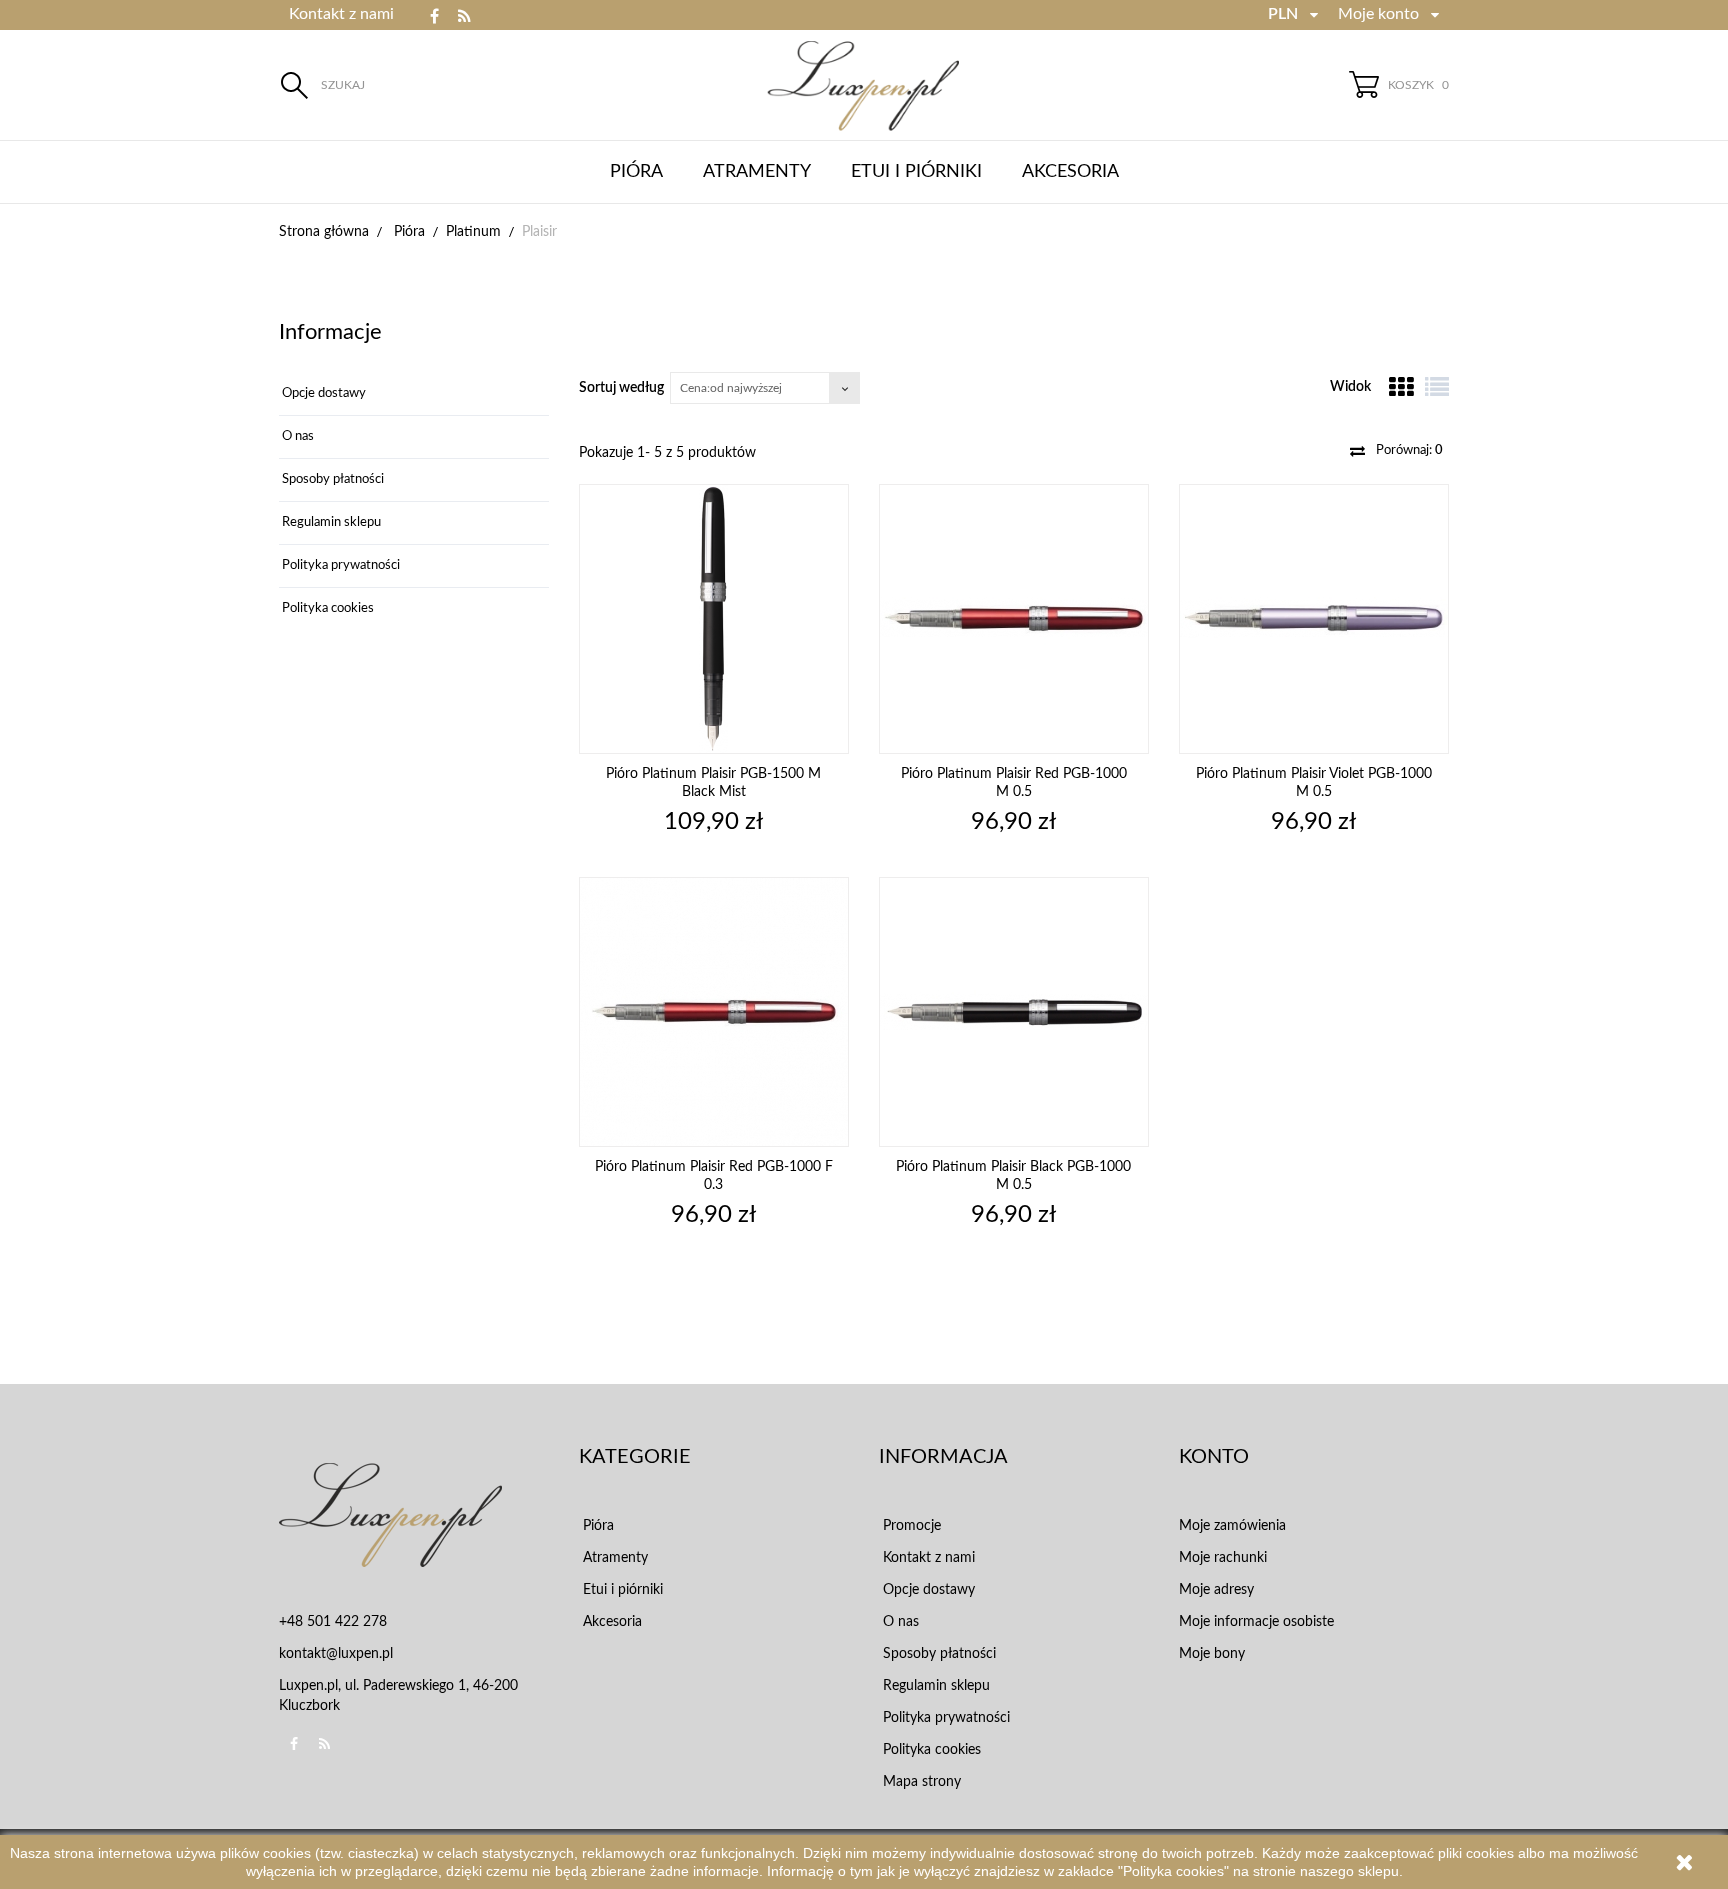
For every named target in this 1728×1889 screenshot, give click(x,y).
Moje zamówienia (1232, 1526)
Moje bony (1212, 1654)
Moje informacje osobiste (1256, 1622)
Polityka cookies (326, 608)
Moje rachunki (1223, 1558)
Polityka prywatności (339, 565)
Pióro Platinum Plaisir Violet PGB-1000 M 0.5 (1314, 783)
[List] (1437, 387)
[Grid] (1401, 387)
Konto (1214, 1457)
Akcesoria (1070, 172)
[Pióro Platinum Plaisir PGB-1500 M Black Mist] (714, 619)
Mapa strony (920, 1782)
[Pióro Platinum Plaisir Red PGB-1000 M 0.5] (1014, 619)
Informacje (330, 332)
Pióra (636, 172)
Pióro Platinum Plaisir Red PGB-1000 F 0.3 (714, 1176)
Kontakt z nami (341, 14)
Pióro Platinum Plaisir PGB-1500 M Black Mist (713, 783)
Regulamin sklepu (330, 522)
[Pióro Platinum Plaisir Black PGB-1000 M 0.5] (1014, 1012)
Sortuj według (621, 388)
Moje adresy (1216, 1590)
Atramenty (757, 172)
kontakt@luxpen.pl (336, 1654)
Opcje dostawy (322, 393)
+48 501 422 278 (333, 1622)
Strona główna (324, 232)
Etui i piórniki (916, 172)
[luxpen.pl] (864, 85)
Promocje (910, 1526)
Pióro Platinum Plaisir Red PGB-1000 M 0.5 (1014, 783)
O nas (296, 436)
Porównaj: (1408, 450)
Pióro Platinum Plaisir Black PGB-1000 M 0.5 (1013, 1176)
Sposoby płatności (331, 479)
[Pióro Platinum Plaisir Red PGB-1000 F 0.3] (714, 1012)
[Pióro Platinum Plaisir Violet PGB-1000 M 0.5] (1314, 619)
